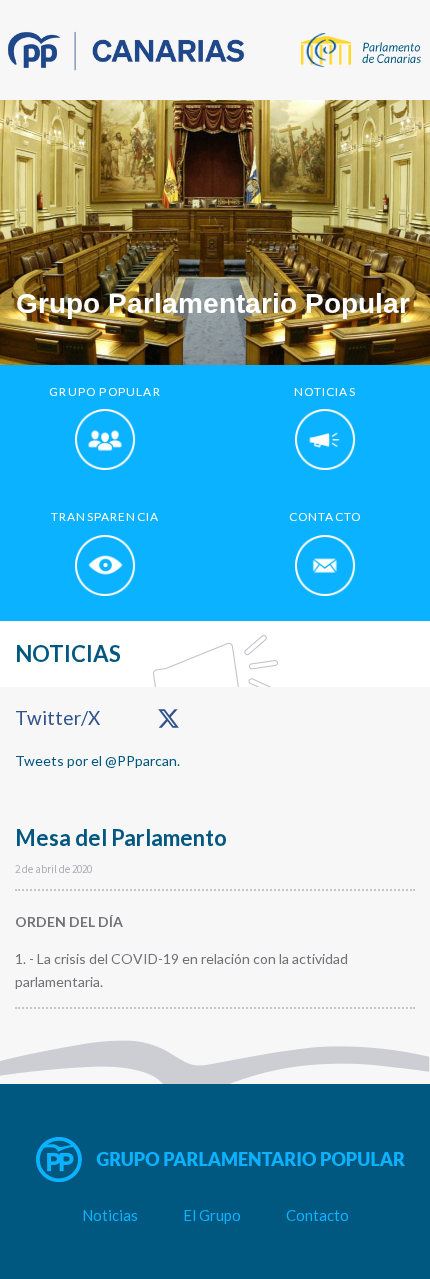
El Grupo (212, 1215)
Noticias (110, 1215)
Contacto (317, 1215)
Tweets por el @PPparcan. (97, 760)
